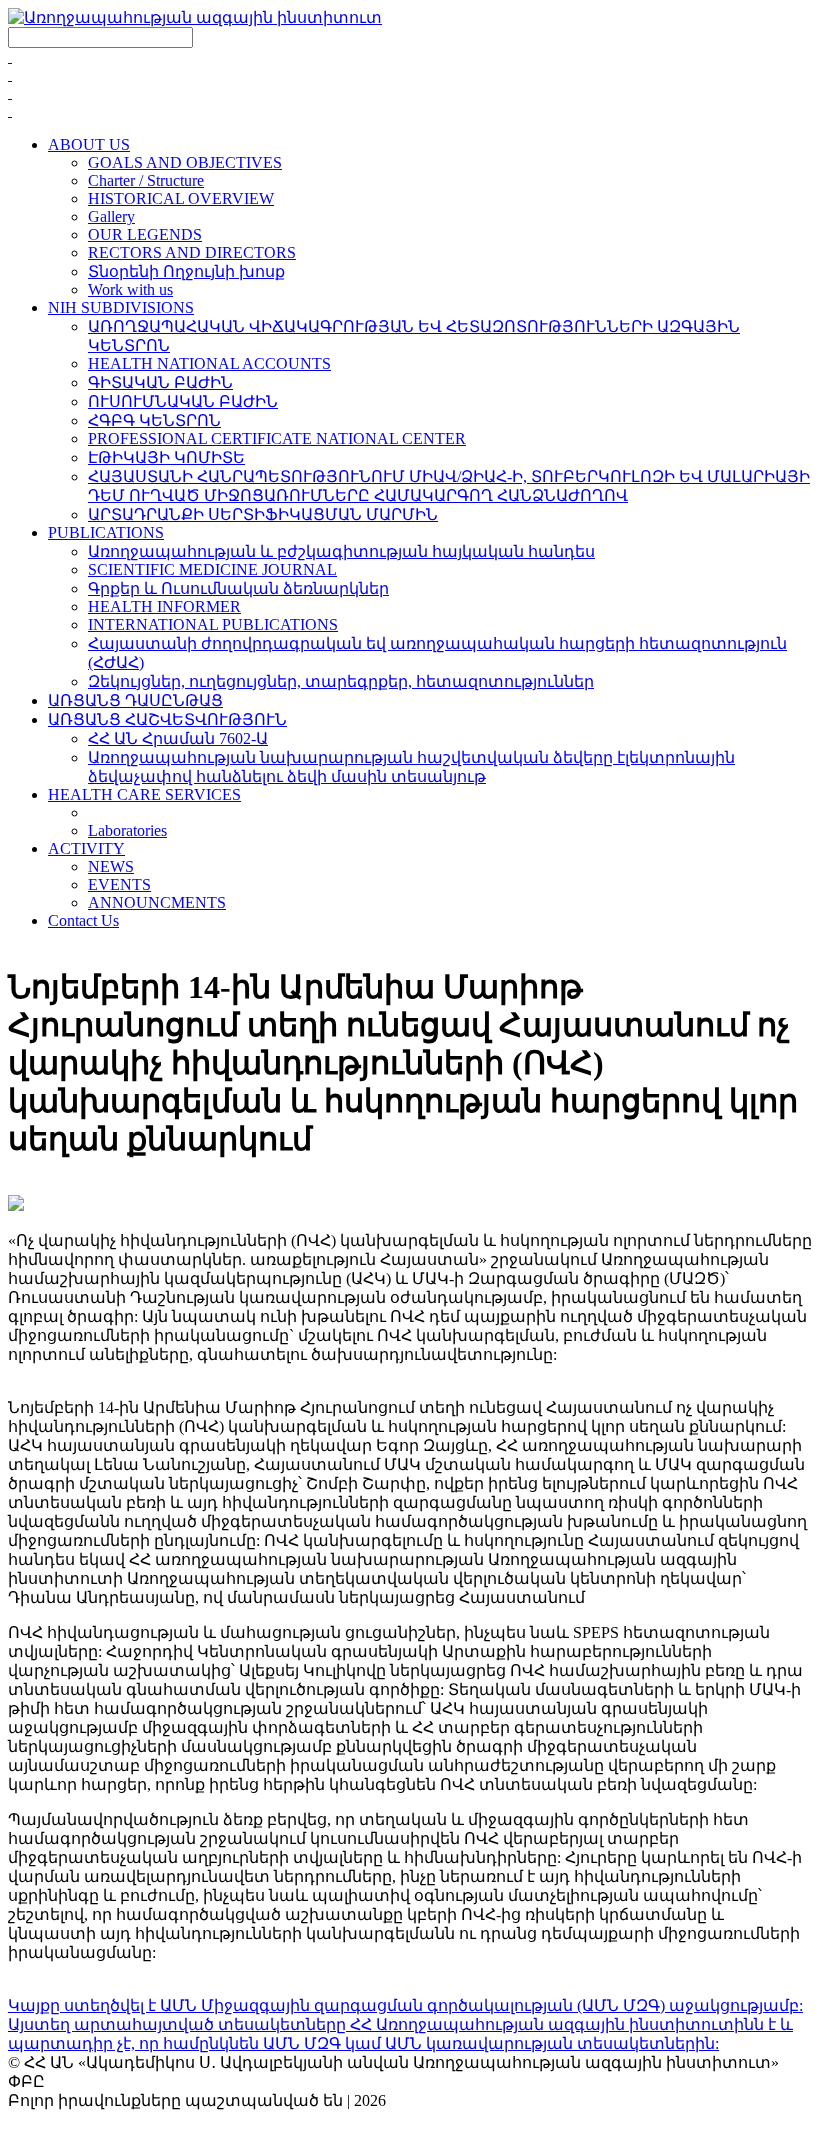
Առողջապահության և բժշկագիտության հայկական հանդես (341, 551)
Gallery (111, 216)
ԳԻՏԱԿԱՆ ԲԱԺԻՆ (160, 382)
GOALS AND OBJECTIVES (185, 162)
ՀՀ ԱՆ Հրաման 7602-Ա (178, 738)
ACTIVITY (86, 848)
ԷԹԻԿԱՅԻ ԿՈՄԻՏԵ (166, 457)
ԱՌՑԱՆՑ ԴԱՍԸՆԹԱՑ (135, 700)
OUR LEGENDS (145, 234)
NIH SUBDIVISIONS (121, 307)
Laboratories (127, 830)
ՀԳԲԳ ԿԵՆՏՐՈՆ (154, 420)
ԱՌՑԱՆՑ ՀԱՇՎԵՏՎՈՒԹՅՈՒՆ (167, 719)
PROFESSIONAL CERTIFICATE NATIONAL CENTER (277, 438)
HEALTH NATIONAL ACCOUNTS (209, 363)
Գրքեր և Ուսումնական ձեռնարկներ (238, 588)
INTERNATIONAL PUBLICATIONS (213, 624)
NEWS (111, 866)
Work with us (130, 289)
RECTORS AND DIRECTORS (192, 252)
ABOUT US (89, 144)
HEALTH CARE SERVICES (144, 794)
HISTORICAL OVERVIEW (181, 198)
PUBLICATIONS (106, 532)
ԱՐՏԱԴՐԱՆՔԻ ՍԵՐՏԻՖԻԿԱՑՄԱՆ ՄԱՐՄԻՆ (263, 514)
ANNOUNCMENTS (157, 902)
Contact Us (83, 920)
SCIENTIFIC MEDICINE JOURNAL (212, 569)
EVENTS (119, 884)
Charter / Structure (146, 180)
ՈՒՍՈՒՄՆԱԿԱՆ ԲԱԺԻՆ (183, 401)
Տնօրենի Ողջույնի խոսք (186, 271)
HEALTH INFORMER (164, 606)
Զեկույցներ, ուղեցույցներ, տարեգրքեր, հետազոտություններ (341, 681)
